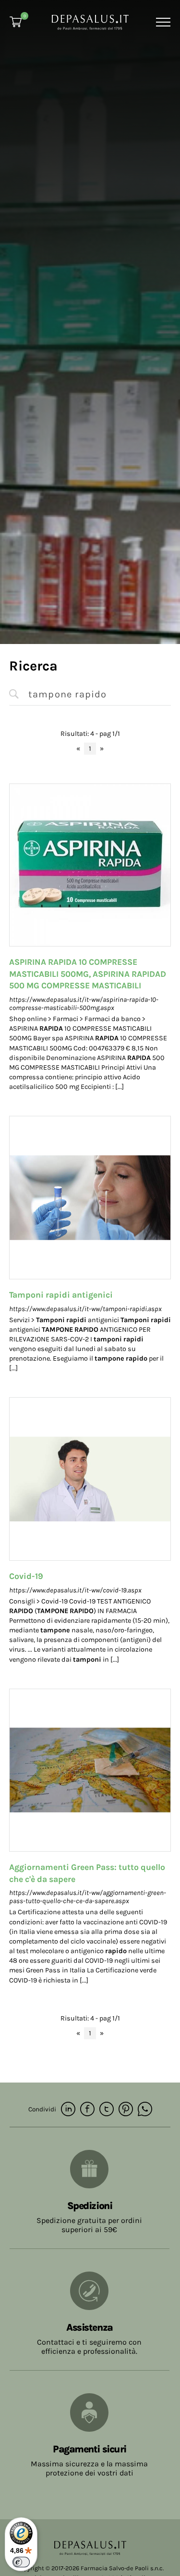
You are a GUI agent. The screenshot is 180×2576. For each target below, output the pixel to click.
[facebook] (87, 2110)
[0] (16, 22)
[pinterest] (126, 2110)
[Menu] (162, 22)
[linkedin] (68, 2110)
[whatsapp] (145, 2110)
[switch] (21, 2562)
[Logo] (90, 21)
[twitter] (107, 2110)
